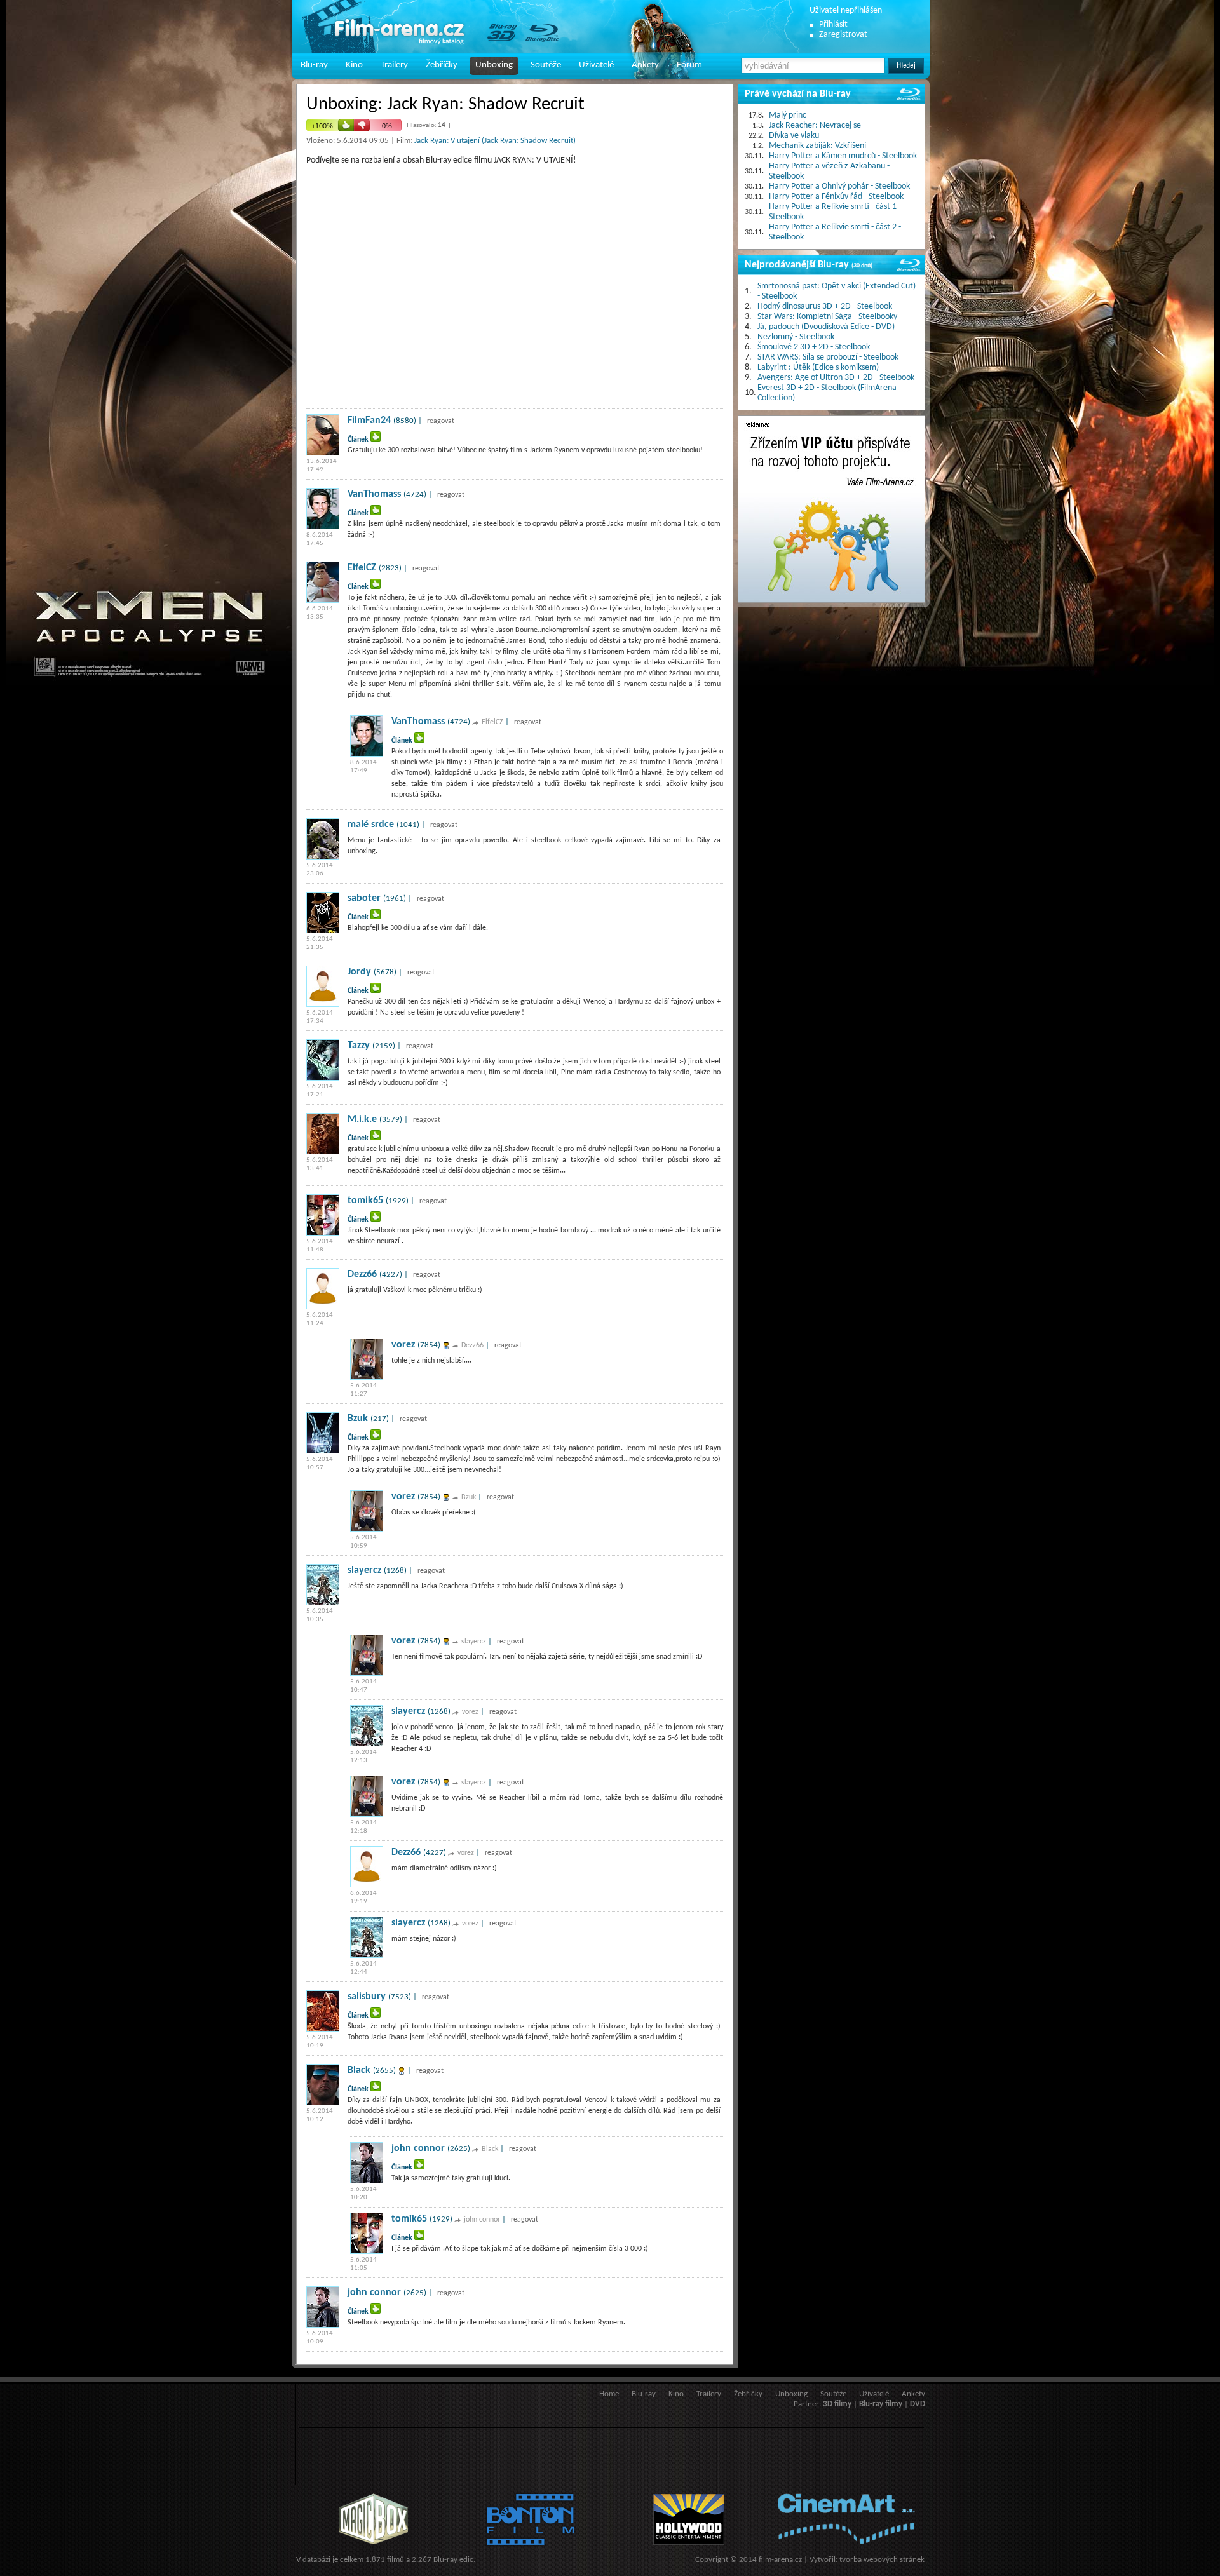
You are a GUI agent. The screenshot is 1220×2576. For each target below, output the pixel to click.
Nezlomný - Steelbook (796, 337)
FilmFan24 (369, 421)
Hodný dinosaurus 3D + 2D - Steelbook (825, 307)
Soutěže (546, 65)
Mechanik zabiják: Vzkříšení (817, 146)
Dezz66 (362, 1274)
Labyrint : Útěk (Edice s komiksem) (818, 368)
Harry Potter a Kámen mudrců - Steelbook (843, 156)
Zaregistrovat (843, 35)
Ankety (645, 65)
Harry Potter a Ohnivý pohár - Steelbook (839, 186)
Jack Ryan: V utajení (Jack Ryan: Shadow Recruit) (495, 141)
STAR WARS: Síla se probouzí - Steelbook (828, 357)
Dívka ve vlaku (794, 136)
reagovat (441, 421)
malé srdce (371, 825)
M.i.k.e (362, 1119)
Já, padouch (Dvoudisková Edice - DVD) (826, 327)
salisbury (367, 1997)
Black (359, 2070)
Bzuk (358, 1419)
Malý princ (788, 115)
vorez (403, 1345)
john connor (418, 2148)
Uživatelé (596, 65)
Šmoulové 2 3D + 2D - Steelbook (814, 347)
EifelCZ (362, 568)
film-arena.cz (780, 2560)
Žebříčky (442, 65)
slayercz (364, 1570)
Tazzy (359, 1046)
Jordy (359, 972)
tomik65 (365, 1201)
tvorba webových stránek (882, 2560)
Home (609, 2394)
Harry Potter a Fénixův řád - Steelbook (836, 197)
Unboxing (494, 65)
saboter (364, 898)
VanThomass (374, 494)
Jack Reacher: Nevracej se (815, 125)
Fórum (689, 65)
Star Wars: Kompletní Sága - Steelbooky (827, 317)
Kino (354, 65)
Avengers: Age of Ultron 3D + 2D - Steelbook (836, 378)
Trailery (394, 65)
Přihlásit (833, 24)
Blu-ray (314, 65)
